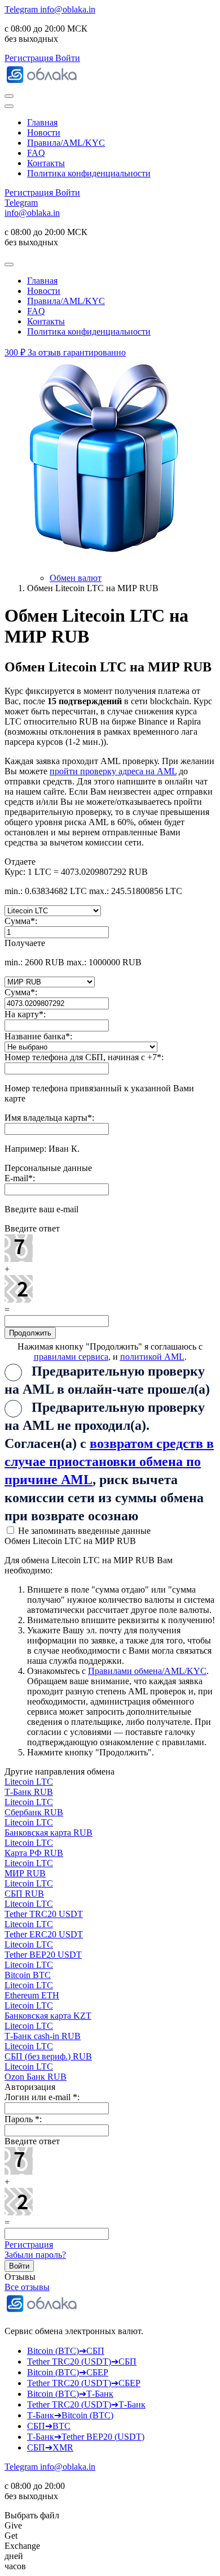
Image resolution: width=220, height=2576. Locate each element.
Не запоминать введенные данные (83, 1531)
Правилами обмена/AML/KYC (147, 1671)
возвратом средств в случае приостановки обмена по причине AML (109, 1462)
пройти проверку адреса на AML (113, 771)
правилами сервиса (71, 1357)
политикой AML (152, 1357)
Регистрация (29, 2245)
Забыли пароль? (35, 2255)
